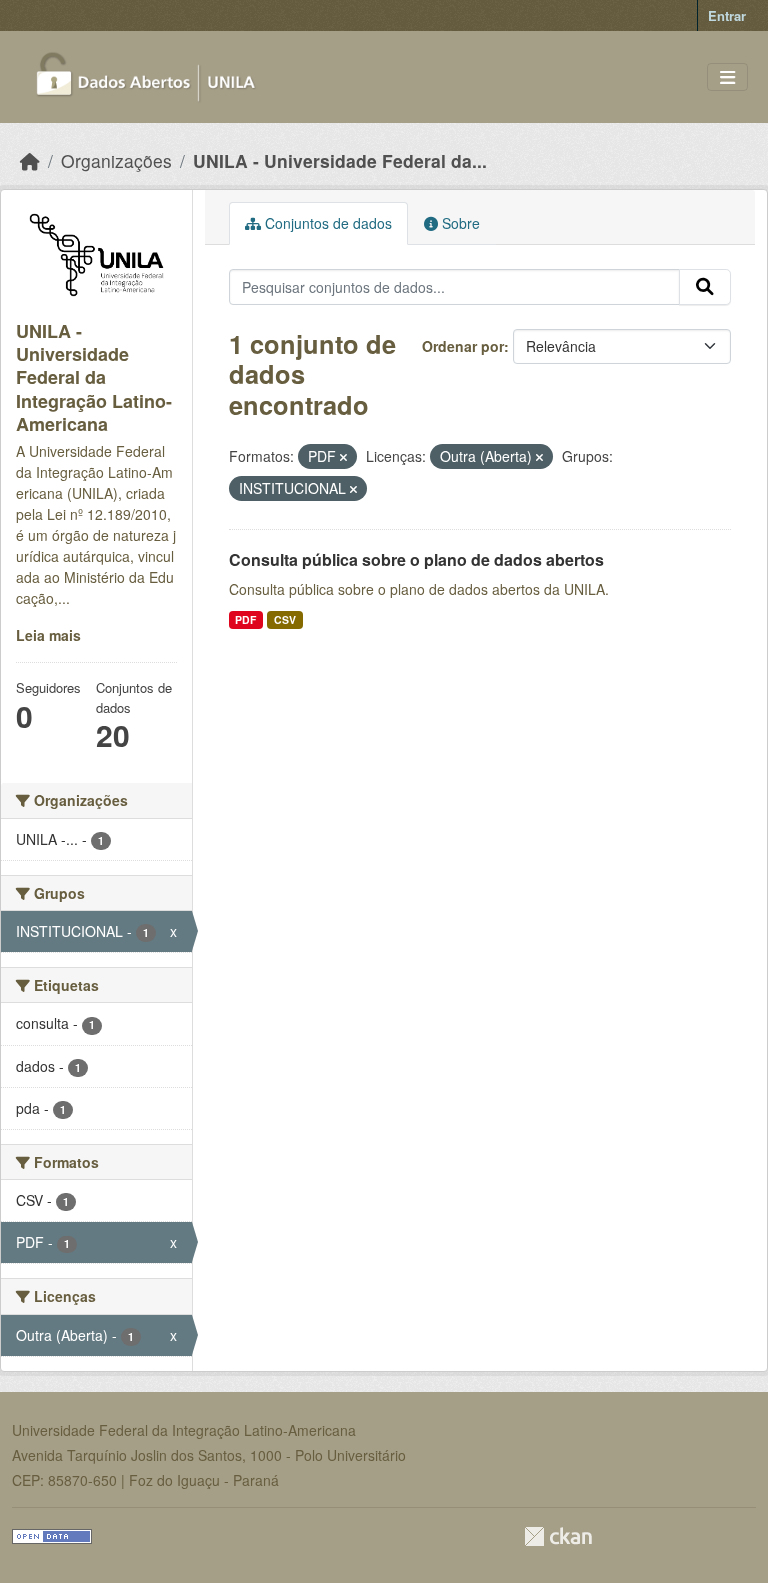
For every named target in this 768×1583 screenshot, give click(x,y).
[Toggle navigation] (727, 77)
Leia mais (48, 635)
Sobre (459, 223)
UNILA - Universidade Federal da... (340, 160)
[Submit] (705, 287)
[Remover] (343, 457)
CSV (285, 619)
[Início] (30, 160)
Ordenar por (463, 346)
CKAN (558, 1536)
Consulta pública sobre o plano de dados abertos (416, 559)
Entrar (727, 15)
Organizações (116, 160)
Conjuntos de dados (326, 223)
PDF (245, 619)
